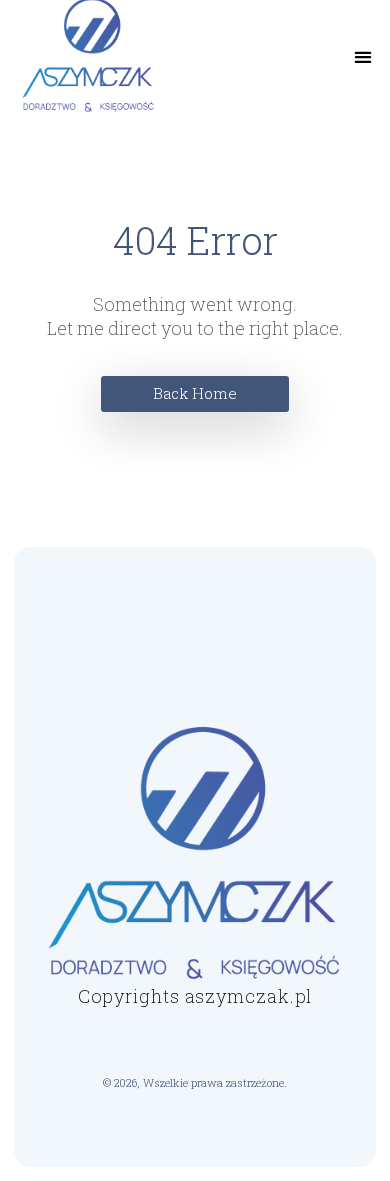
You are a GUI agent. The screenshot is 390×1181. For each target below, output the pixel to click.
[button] (363, 57)
